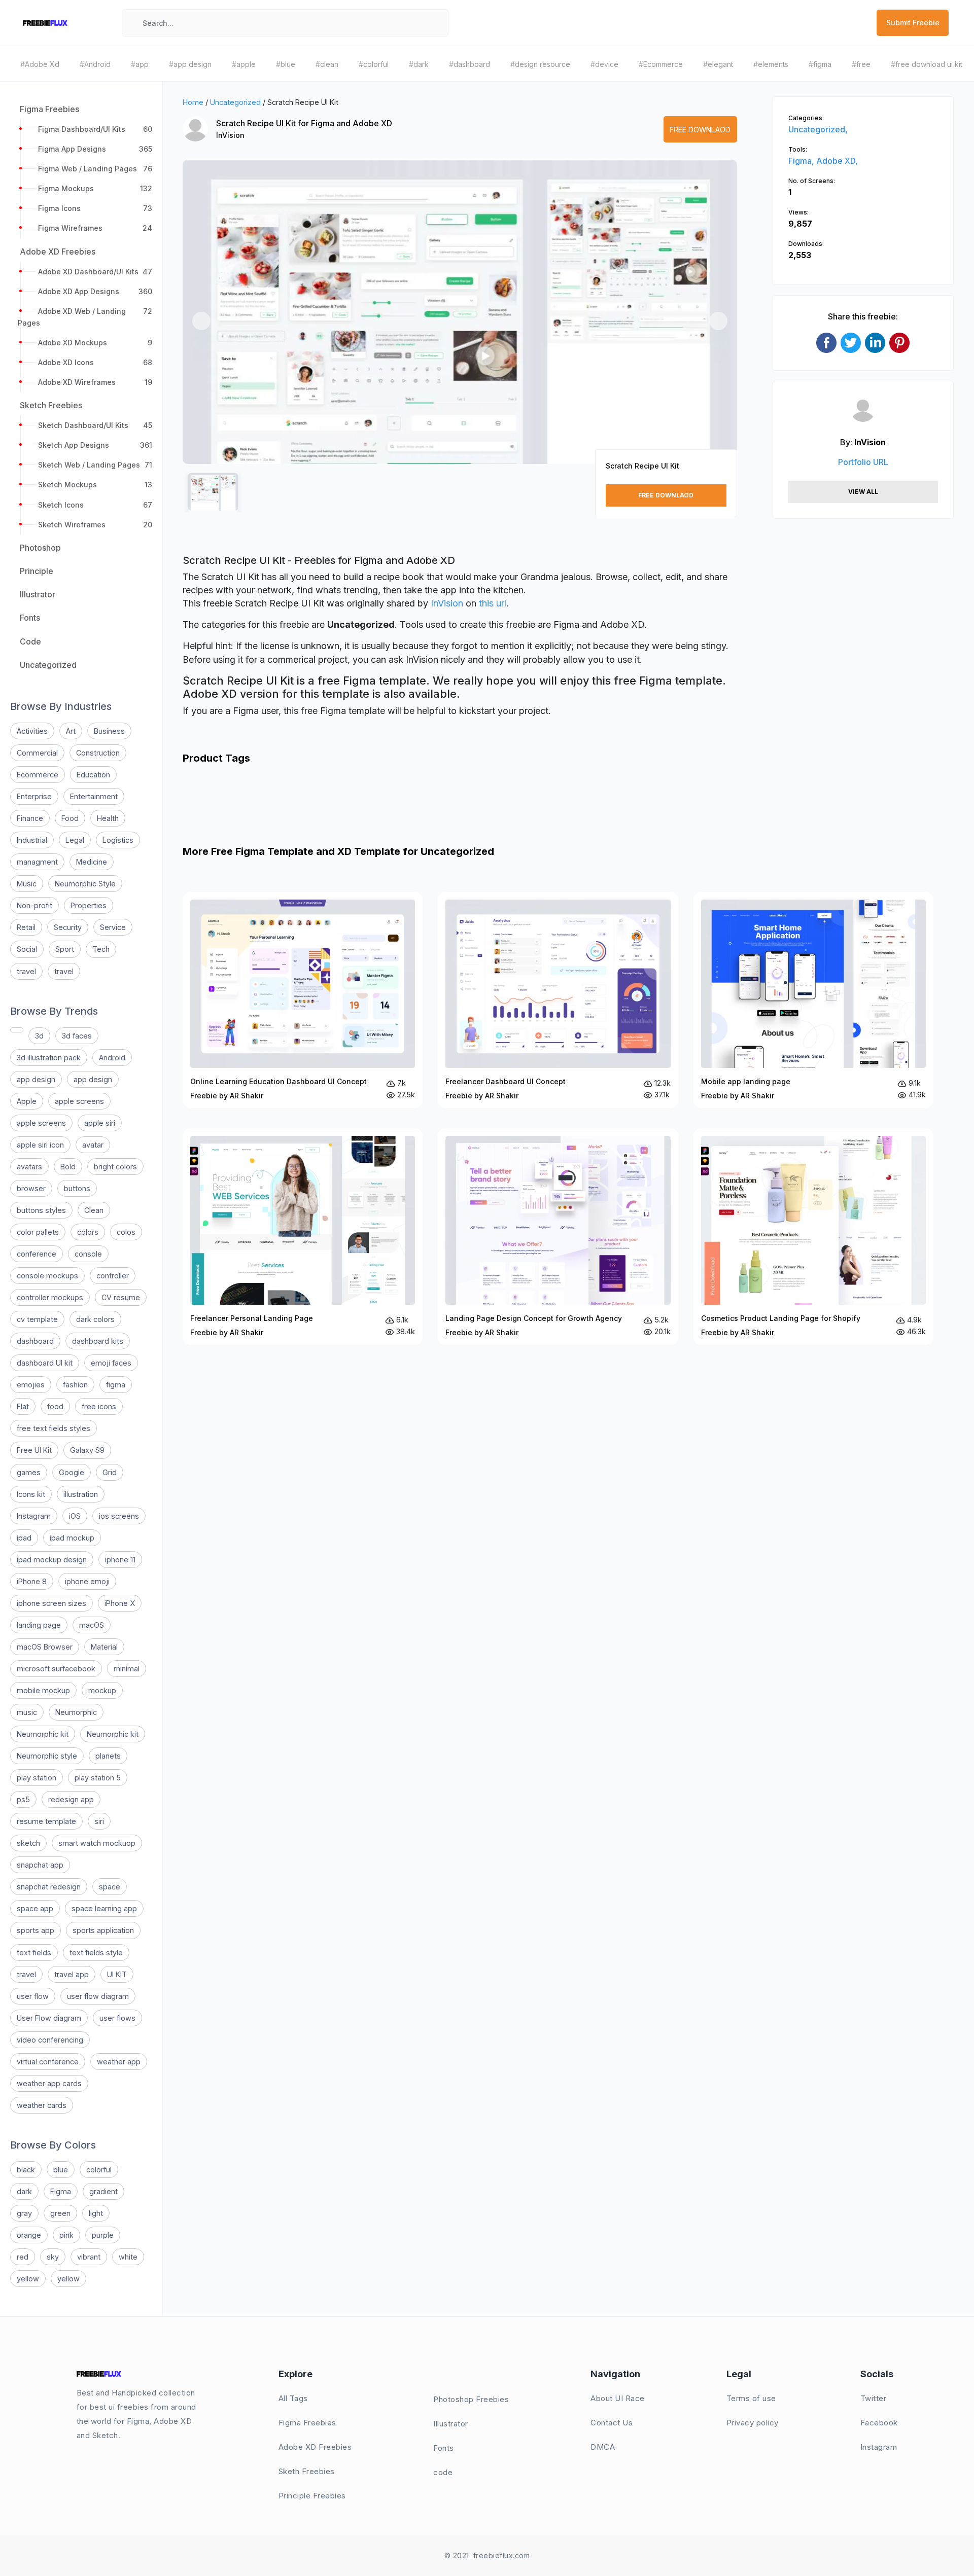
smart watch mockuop (97, 1843)
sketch (28, 1843)
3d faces (77, 1036)
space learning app (104, 1908)
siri (99, 1821)
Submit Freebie (913, 23)
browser (31, 1188)
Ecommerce (38, 775)
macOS (92, 1625)
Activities (32, 731)
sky (53, 2257)
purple (103, 2235)
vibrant (89, 2257)
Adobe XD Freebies (315, 2447)
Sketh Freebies (307, 2471)
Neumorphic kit (43, 1734)
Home (193, 102)
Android (112, 1058)
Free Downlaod (700, 130)
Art (71, 731)
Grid (110, 1472)
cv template (37, 1319)
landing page (39, 1625)
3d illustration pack (49, 1058)
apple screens (79, 1101)
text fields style (96, 1953)
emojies (31, 1385)
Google (72, 1472)
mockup (102, 1690)
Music (27, 884)
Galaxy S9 (87, 1450)
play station (37, 1778)
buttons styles (41, 1210)
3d (39, 1036)
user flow (33, 1996)
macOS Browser (45, 1647)
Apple (27, 1101)
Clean (94, 1210)
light (96, 2213)
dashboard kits (98, 1341)
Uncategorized (235, 102)
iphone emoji (87, 1581)
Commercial (37, 753)
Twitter (874, 2398)
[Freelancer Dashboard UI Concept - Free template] (558, 1000)
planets (108, 1756)
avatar (93, 1145)
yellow (28, 2279)
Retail (26, 927)
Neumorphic (76, 1712)
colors (88, 1232)
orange (29, 2235)
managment (37, 862)
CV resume (121, 1297)
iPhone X (120, 1603)
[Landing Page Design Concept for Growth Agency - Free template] (558, 1236)
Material (104, 1647)
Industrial (32, 840)
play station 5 (98, 1778)
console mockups (47, 1276)
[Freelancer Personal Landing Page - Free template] (303, 1236)
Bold (68, 1167)
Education (93, 775)
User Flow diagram (49, 2018)
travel (26, 971)
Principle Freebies (312, 2496)
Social (27, 949)
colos (126, 1232)
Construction (98, 753)
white (128, 2257)
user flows (117, 2018)
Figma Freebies (307, 2423)
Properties (89, 905)
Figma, (802, 161)
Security (68, 927)
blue (61, 2170)
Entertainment (94, 796)
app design (36, 1079)
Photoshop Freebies (471, 2399)
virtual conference (48, 2062)
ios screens (119, 1516)
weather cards (42, 2105)
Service (113, 927)
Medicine (92, 862)
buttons (77, 1188)
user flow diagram (98, 1996)
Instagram (34, 1516)
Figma (61, 2191)
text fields (34, 1953)
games (29, 1472)
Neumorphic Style (85, 884)
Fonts (444, 2448)
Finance (30, 818)
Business (109, 731)
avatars (29, 1167)
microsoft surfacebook (56, 1669)
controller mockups (50, 1297)
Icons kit (31, 1494)
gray (24, 2213)
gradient (103, 2191)
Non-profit (34, 905)
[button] (201, 321)
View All (863, 492)
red (23, 2257)
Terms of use (751, 2398)
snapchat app (40, 1865)
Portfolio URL (863, 462)
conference (37, 1254)
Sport (65, 949)
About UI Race (618, 2398)
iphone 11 (120, 1560)
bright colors (115, 1167)
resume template (46, 1821)
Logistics (118, 840)
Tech (101, 949)
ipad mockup (72, 1538)
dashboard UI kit (45, 1363)
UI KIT (117, 1974)
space (110, 1887)
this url (493, 603)
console (88, 1254)
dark (24, 2191)
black (26, 2170)
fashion (75, 1385)
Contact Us (612, 2423)
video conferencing (50, 2040)
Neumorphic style (47, 1756)
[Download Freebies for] (17, 1030)
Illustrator (451, 2424)
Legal (75, 840)
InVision (230, 135)
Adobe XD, (837, 161)
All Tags (293, 2398)
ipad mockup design (52, 1560)
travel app (72, 1974)
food (55, 1406)
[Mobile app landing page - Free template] (813, 1000)
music (27, 1712)
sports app (36, 1930)
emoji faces (111, 1363)
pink (66, 2235)
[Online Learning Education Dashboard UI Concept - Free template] (303, 1000)
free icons (99, 1406)
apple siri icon (40, 1145)
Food (70, 818)
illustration (81, 1494)
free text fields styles (54, 1428)
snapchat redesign (49, 1887)
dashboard (35, 1341)
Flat (23, 1406)
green (60, 2213)
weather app (119, 2062)
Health (108, 818)
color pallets (38, 1232)
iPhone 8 (32, 1581)
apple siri (100, 1123)
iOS (75, 1516)
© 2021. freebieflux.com (487, 2555)
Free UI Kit (34, 1450)
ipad (24, 1538)
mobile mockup (43, 1690)
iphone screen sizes (51, 1603)
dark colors (95, 1319)
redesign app (71, 1799)
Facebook (879, 2423)
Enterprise (34, 796)
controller (113, 1276)
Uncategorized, (818, 129)
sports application (103, 1930)
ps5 (23, 1799)
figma (116, 1385)
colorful (99, 2170)
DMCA (603, 2447)
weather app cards (49, 2083)
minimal (127, 1669)
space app (35, 1908)
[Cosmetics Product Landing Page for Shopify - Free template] (813, 1237)
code (443, 2472)
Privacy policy (753, 2423)
